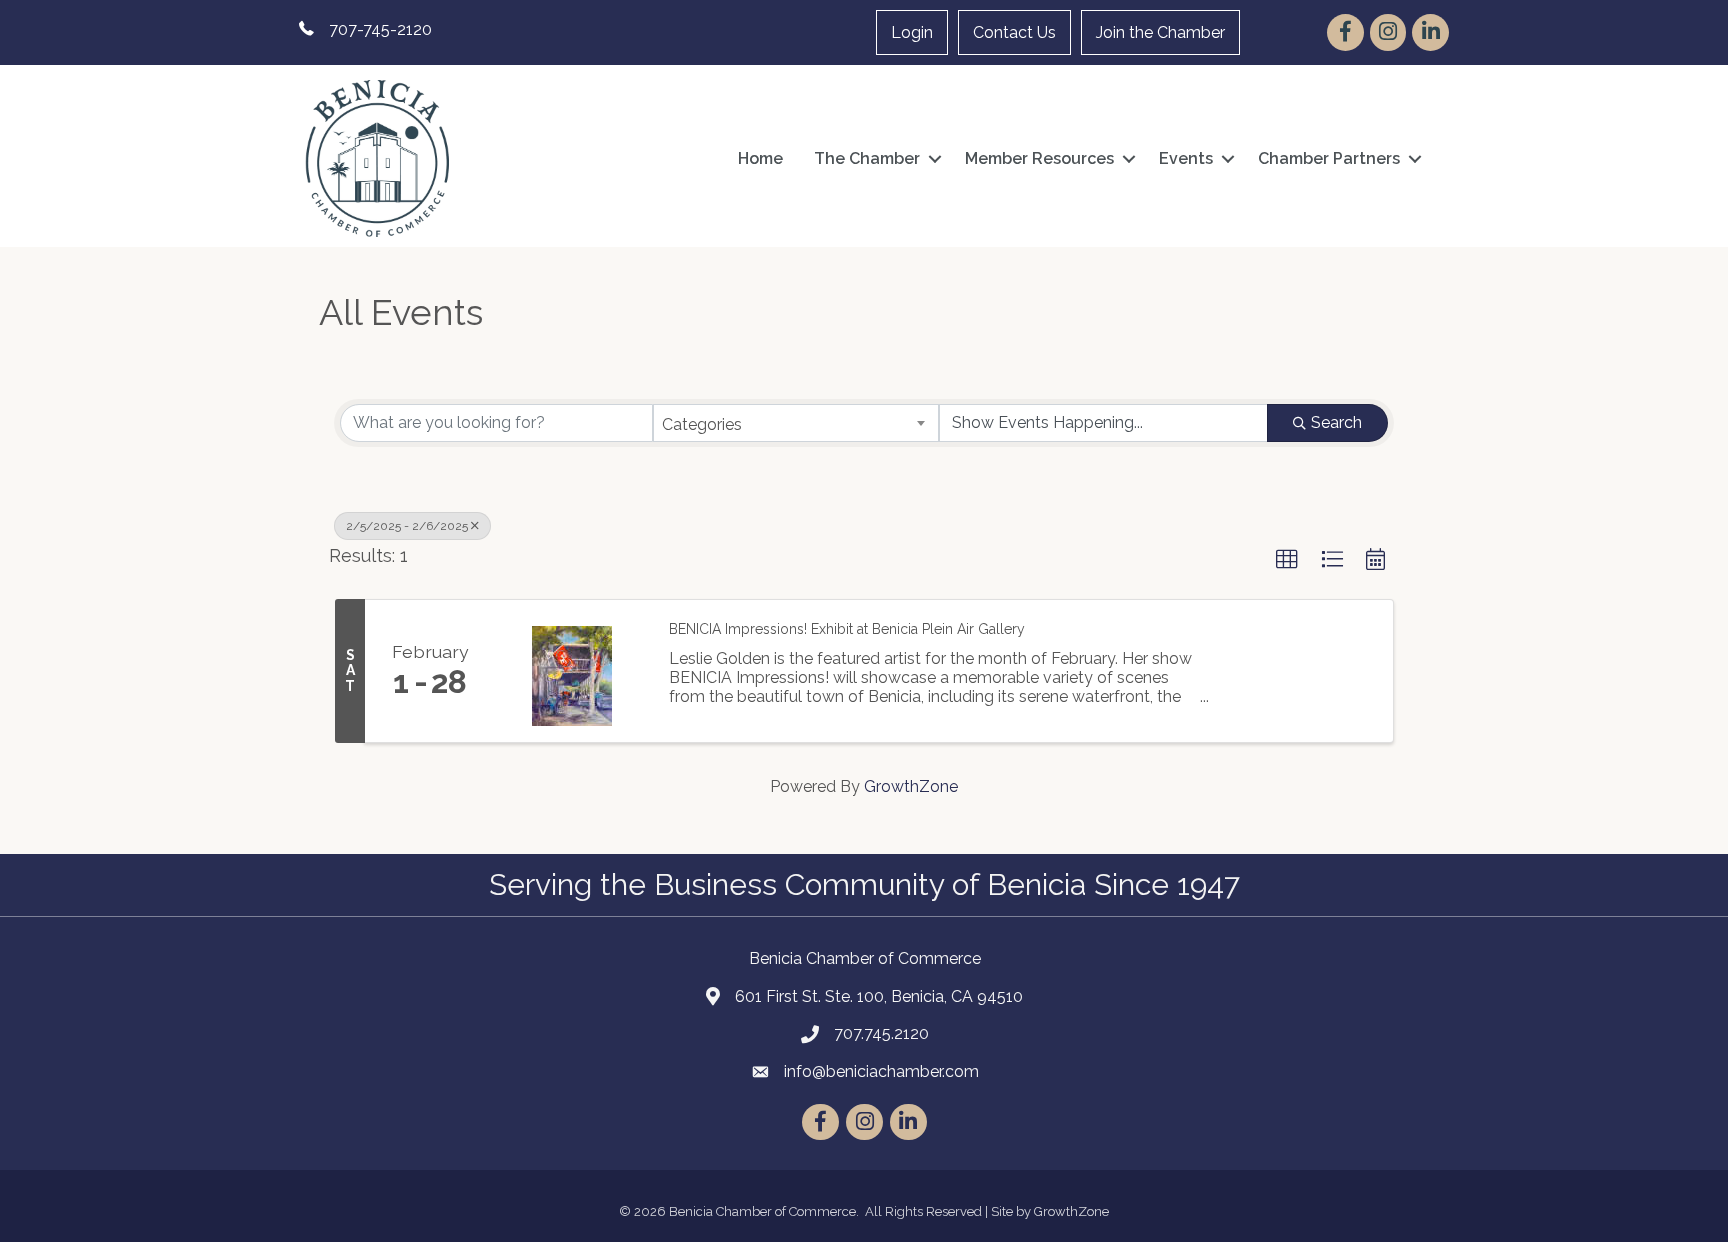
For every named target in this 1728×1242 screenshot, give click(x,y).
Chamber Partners (1329, 158)
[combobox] (796, 423)
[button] (1287, 560)
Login (912, 32)
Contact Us (1014, 32)
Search (1336, 422)
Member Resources (1039, 158)
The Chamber (867, 158)
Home (760, 158)
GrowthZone (911, 786)
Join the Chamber (1160, 32)
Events (1186, 158)
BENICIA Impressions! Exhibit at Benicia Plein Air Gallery (847, 629)
